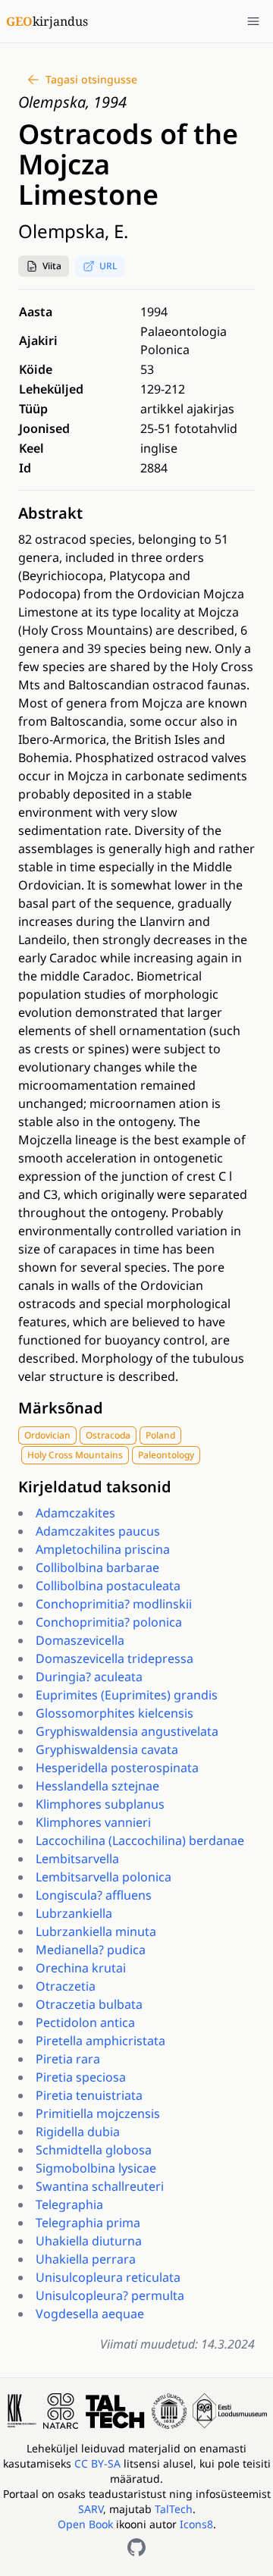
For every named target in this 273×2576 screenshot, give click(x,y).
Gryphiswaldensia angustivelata (127, 1731)
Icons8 (196, 2524)
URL (108, 266)
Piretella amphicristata (100, 2041)
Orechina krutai (81, 1968)
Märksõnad (61, 1408)
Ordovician (47, 1435)
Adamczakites (75, 1513)
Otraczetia (66, 1986)
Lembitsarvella (77, 1859)
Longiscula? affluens (94, 1895)
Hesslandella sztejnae (97, 1786)
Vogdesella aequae (90, 2314)
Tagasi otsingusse (91, 79)
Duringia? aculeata (89, 1677)
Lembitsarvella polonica (104, 1877)
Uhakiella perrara (86, 2259)
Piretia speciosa (81, 2077)
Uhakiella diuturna (89, 2241)
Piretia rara (68, 2059)
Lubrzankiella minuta (96, 1931)
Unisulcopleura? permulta (110, 2295)
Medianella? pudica (91, 1950)
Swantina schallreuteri (100, 2186)
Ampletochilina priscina (103, 1549)
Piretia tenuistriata (89, 2095)
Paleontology (166, 1455)
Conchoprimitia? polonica (109, 1622)
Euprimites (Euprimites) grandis (127, 1695)
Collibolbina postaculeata (108, 1586)
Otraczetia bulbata (89, 2004)
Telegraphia (69, 2204)
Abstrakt (50, 513)
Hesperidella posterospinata (117, 1768)
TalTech (174, 2509)
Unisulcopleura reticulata (108, 2277)
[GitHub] (136, 2547)
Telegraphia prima (88, 2223)
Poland (160, 1435)
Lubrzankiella (74, 1913)
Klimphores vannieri (93, 1822)
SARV (91, 2509)
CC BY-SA (99, 2463)
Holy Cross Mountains (75, 1455)
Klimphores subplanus (100, 1804)
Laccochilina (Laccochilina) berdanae (140, 1840)
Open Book (85, 2524)
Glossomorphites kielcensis (115, 1713)
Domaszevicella (80, 1640)
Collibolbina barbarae (97, 1567)
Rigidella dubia (78, 2132)
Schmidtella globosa (94, 2150)
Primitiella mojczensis (98, 2113)
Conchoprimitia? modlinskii (114, 1604)
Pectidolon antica (85, 2022)
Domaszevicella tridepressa (115, 1658)
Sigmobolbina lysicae (96, 2168)
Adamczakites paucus (98, 1531)
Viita (52, 266)
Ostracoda (108, 1435)
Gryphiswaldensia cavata (107, 1749)
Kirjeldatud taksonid (95, 1487)
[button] (44, 266)
